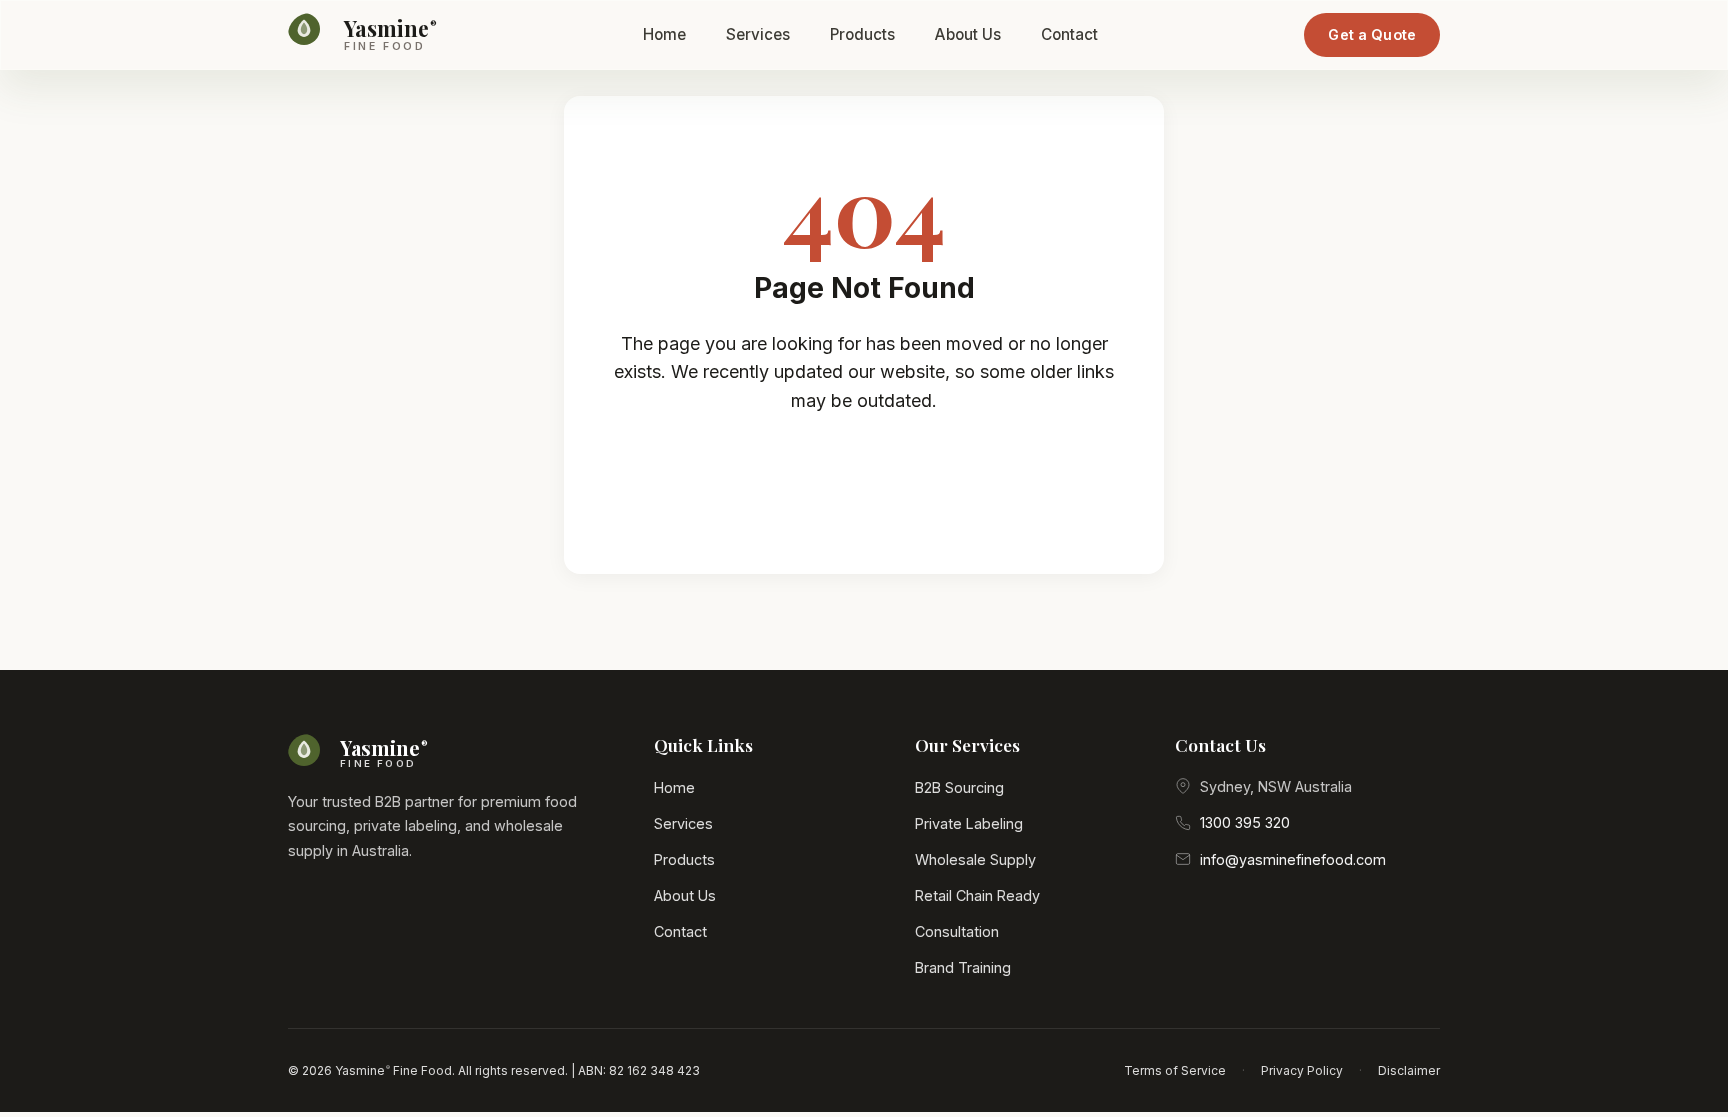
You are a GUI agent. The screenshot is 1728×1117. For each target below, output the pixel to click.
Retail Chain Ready (977, 895)
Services (758, 34)
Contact (1069, 34)
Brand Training (963, 967)
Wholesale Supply (975, 859)
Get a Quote (1372, 34)
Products (862, 34)
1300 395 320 (1245, 822)
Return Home (880, 482)
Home (664, 34)
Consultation (957, 931)
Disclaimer (1409, 1070)
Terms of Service (1175, 1070)
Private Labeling (969, 823)
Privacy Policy (1302, 1070)
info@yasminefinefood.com (1293, 859)
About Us (968, 34)
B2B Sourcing (959, 787)
